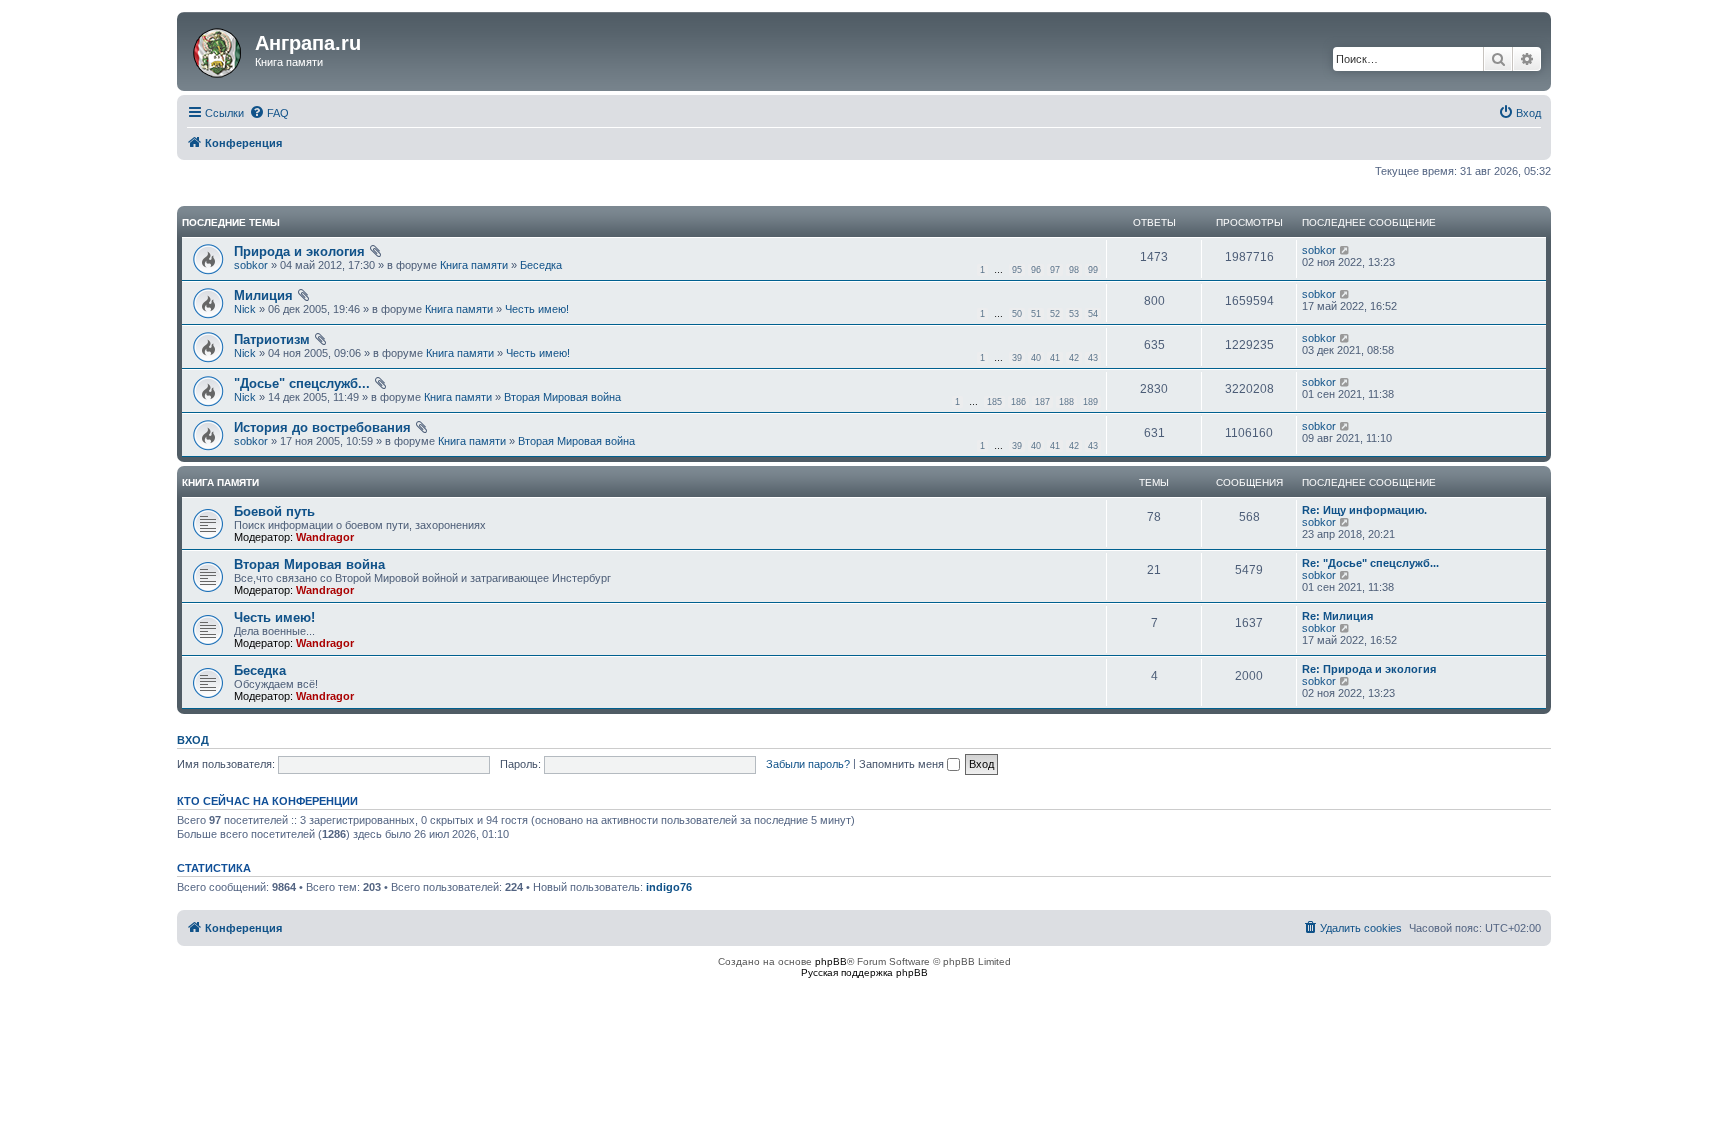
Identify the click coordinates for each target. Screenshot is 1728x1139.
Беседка (541, 265)
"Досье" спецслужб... (302, 383)
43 (1093, 358)
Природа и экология (299, 251)
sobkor (251, 265)
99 (1093, 270)
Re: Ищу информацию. (1364, 510)
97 (1055, 270)
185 (994, 402)
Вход (193, 740)
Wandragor (325, 537)
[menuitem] (269, 113)
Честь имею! (537, 309)
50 (1017, 314)
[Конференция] (218, 49)
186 (1018, 402)
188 (1066, 402)
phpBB (831, 961)
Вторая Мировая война (562, 397)
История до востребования (322, 427)
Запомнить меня (903, 764)
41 (1055, 358)
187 (1042, 402)
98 (1074, 270)
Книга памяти (474, 265)
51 (1036, 314)
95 (1017, 270)
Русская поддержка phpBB (864, 972)
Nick (245, 309)
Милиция (263, 295)
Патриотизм (272, 339)
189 (1090, 402)
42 (1074, 358)
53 (1074, 314)
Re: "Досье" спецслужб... (1370, 563)
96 (1036, 270)
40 (1036, 358)
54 (1093, 314)
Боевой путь (274, 511)
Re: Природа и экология (1369, 669)
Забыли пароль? (808, 764)
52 (1055, 314)
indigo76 (669, 887)
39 (1017, 358)
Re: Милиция (1337, 616)
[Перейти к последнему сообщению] (1345, 250)
